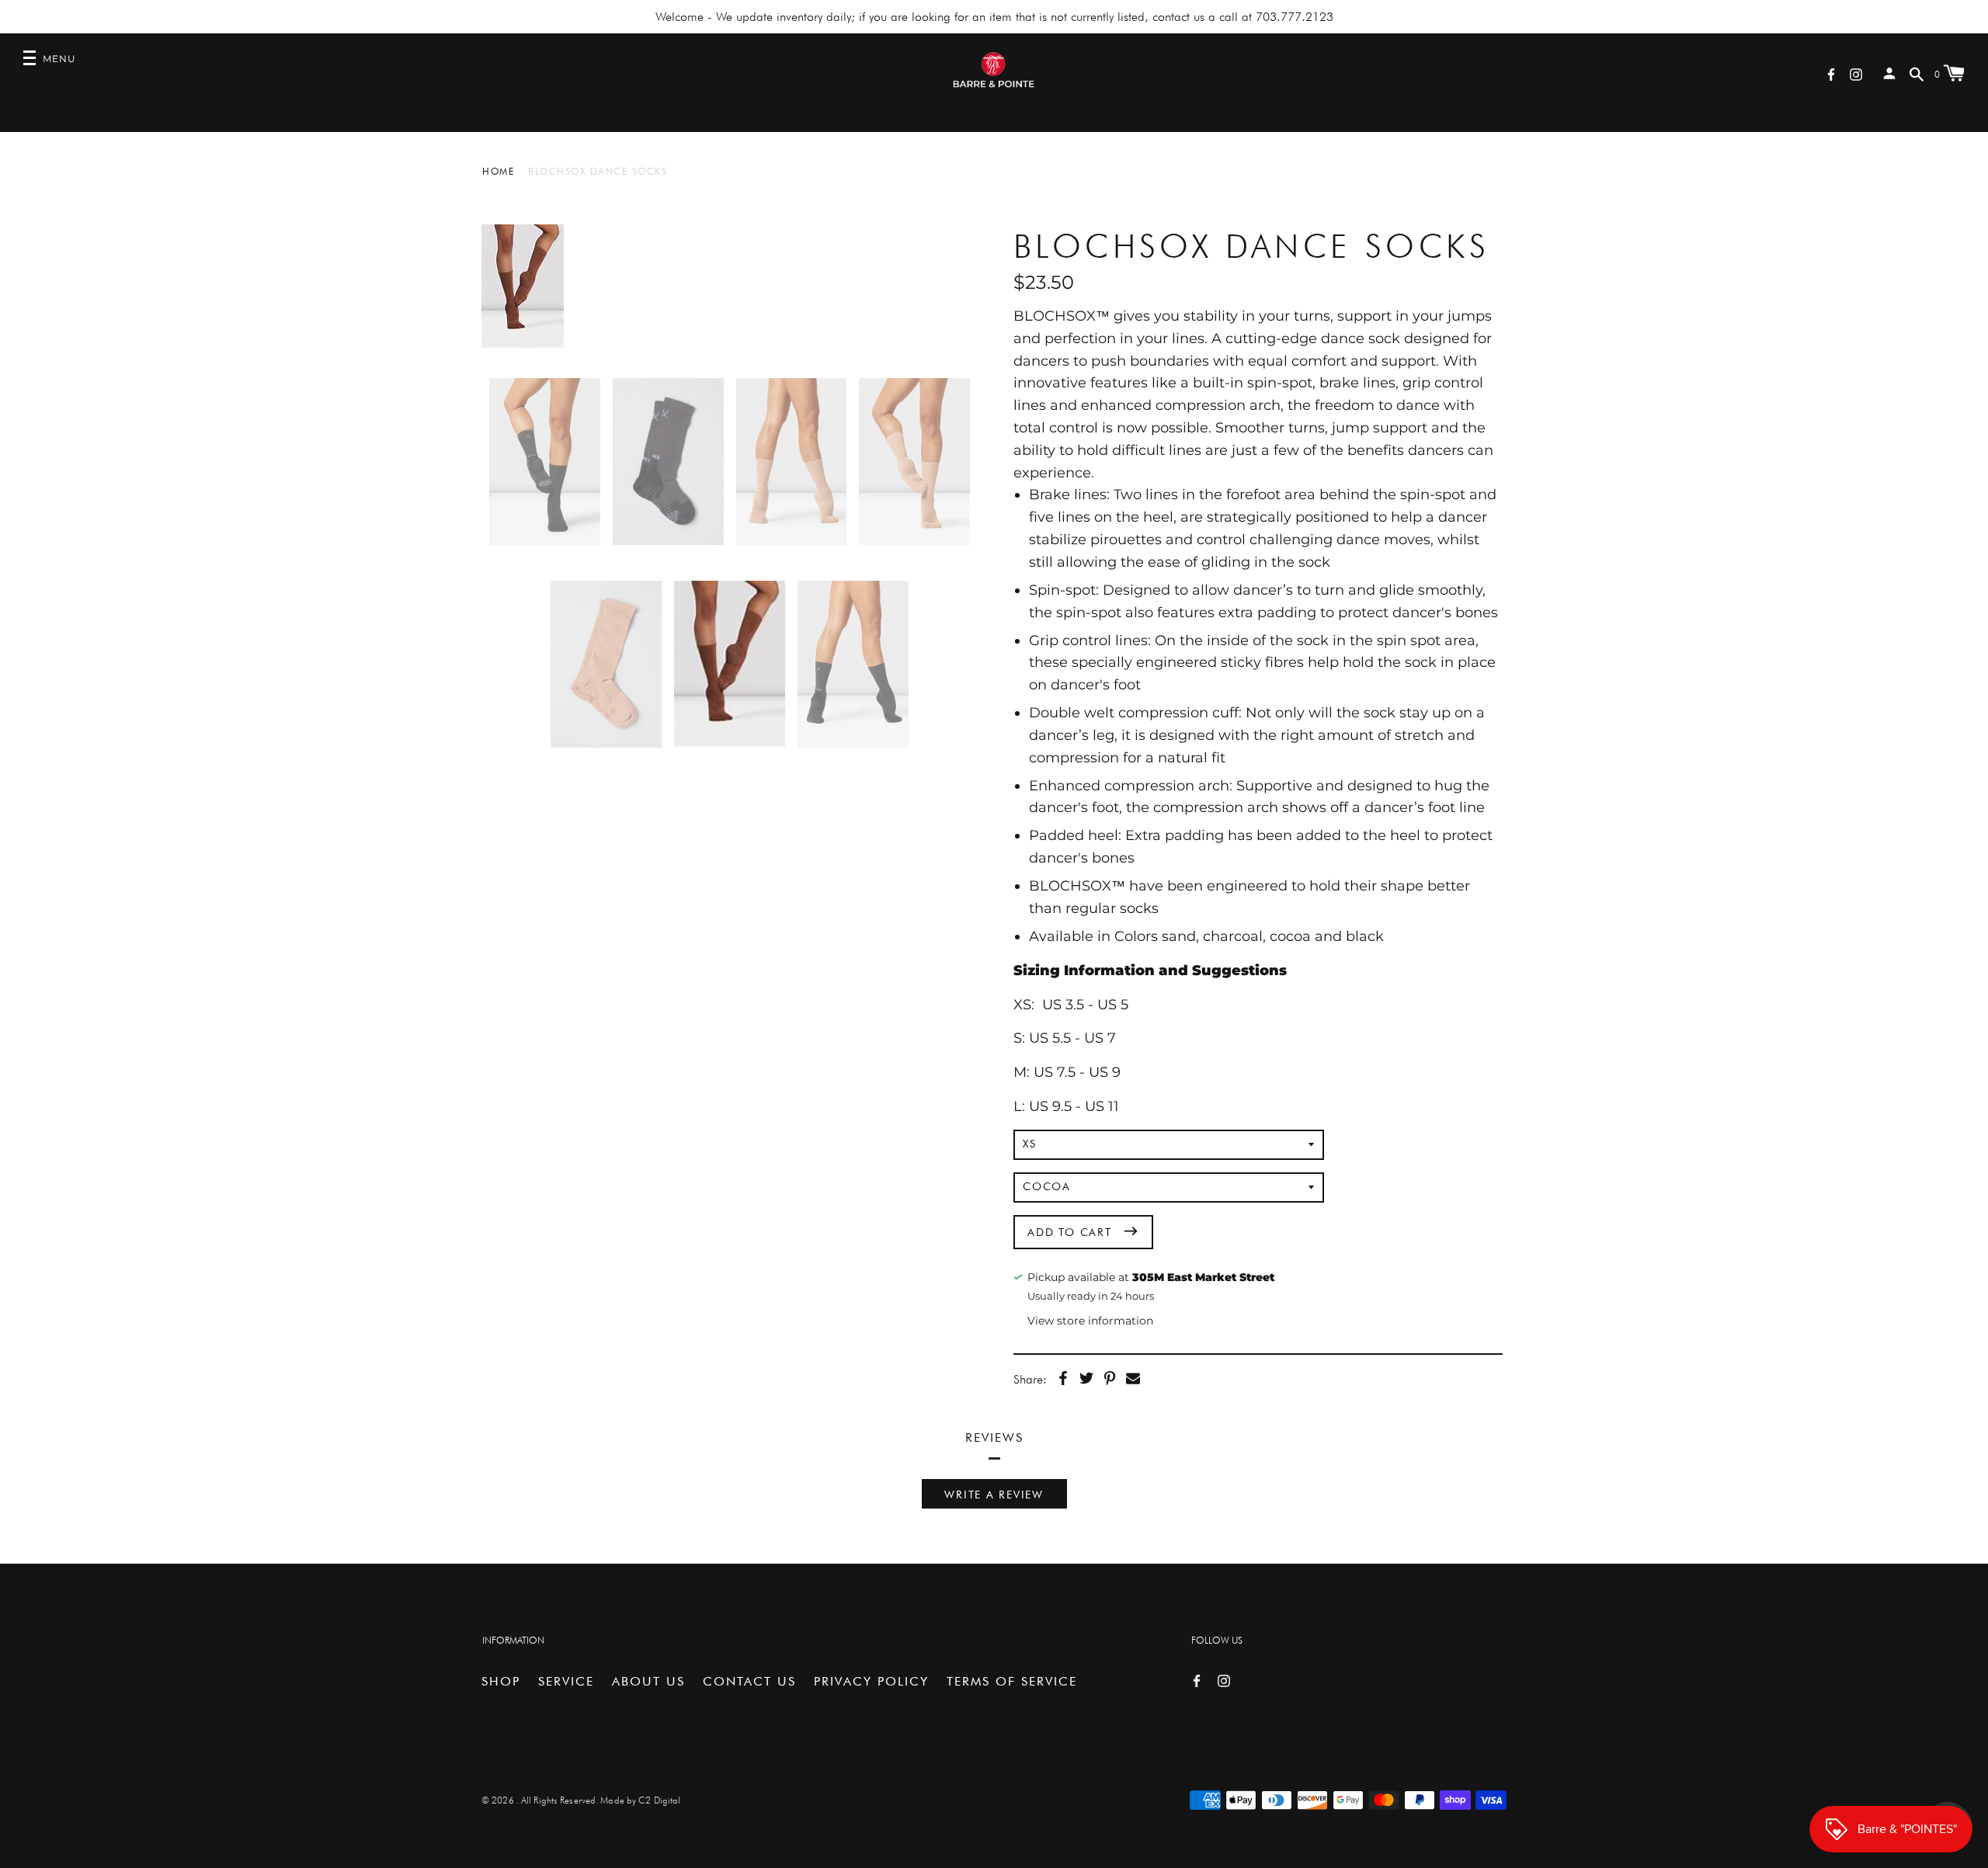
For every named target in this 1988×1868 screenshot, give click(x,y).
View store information (1090, 1321)
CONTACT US (749, 1681)
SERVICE (566, 1681)
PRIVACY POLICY (871, 1681)
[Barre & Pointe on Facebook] (1831, 73)
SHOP (501, 1681)
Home (498, 171)
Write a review (994, 1495)
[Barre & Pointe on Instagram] (1856, 73)
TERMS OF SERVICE (1012, 1681)
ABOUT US (648, 1681)
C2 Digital (659, 1800)
